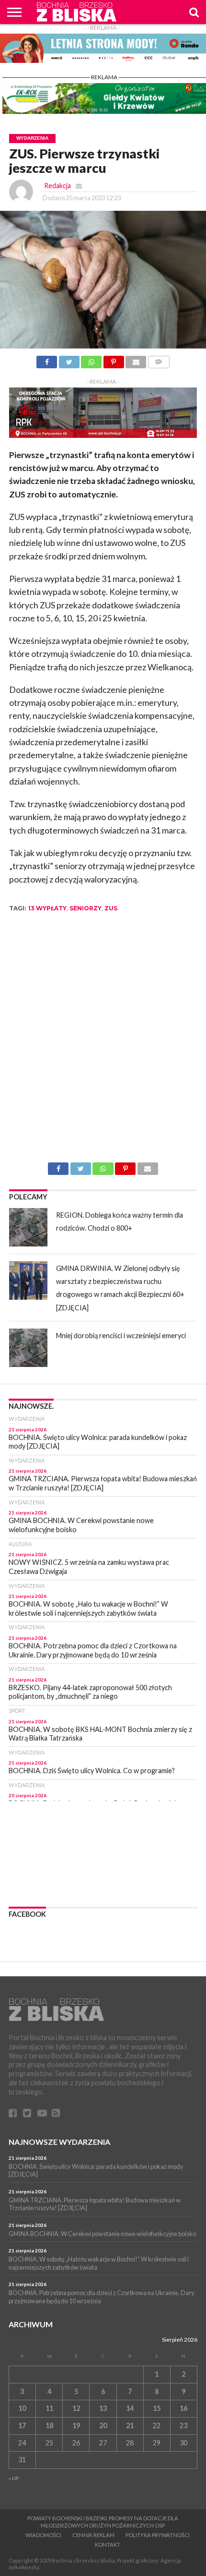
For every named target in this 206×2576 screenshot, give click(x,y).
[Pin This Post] (114, 359)
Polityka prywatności (158, 2535)
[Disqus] (103, 1041)
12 (76, 2408)
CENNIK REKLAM (93, 2535)
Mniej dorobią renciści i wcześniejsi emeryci (121, 1336)
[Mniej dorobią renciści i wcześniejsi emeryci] (28, 1348)
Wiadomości (43, 2535)
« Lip (14, 2478)
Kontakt (108, 2545)
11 (49, 2408)
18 (49, 2425)
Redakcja (57, 186)
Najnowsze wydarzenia (59, 2142)
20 (103, 2425)
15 (157, 2408)
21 (130, 2425)
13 (103, 2408)
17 (22, 2425)
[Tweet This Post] (69, 359)
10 (22, 2408)
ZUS (111, 908)
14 (130, 2408)
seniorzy (86, 908)
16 (183, 2408)
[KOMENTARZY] (159, 359)
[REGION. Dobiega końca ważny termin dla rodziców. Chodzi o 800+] (28, 1227)
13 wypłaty (47, 908)
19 (76, 2425)
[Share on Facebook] (47, 359)
